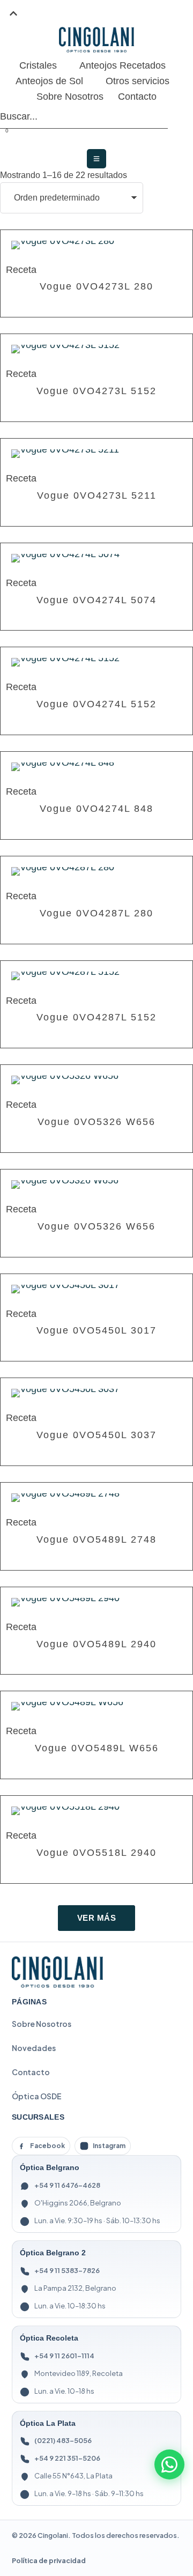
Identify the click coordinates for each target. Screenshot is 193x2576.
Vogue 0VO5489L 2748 (96, 1539)
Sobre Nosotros (42, 2024)
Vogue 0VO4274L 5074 (96, 600)
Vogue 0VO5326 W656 (96, 1122)
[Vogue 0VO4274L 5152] (96, 662)
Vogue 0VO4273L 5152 (96, 391)
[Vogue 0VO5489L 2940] (96, 1602)
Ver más (97, 1918)
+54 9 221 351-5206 (67, 2458)
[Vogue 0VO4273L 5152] (96, 349)
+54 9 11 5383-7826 (67, 2270)
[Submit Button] (165, 117)
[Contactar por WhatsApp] (169, 2464)
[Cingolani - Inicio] (57, 1972)
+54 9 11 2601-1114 (64, 2356)
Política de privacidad (49, 2560)
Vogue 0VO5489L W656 (97, 1748)
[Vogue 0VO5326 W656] (96, 1080)
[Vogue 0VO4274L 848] (96, 767)
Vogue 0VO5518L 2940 (96, 1853)
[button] (13, 13)
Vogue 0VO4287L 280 (96, 913)
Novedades (34, 2048)
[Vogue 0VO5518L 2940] (96, 1811)
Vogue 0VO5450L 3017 (96, 1330)
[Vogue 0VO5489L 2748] (96, 1498)
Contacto (31, 2072)
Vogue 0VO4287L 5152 (96, 1017)
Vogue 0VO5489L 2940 (96, 1644)
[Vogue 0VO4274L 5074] (96, 558)
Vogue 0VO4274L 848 (96, 809)
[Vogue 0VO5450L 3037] (96, 1393)
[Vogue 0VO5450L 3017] (96, 1289)
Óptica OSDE (37, 2096)
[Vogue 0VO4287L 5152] (96, 976)
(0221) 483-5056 (63, 2440)
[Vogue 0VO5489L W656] (96, 1706)
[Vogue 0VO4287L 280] (96, 871)
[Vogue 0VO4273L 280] (96, 245)
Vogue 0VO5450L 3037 (96, 1435)
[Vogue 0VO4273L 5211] (96, 454)
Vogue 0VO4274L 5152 (96, 704)
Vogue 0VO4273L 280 (96, 286)
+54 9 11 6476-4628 (67, 2185)
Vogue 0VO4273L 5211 (97, 495)
